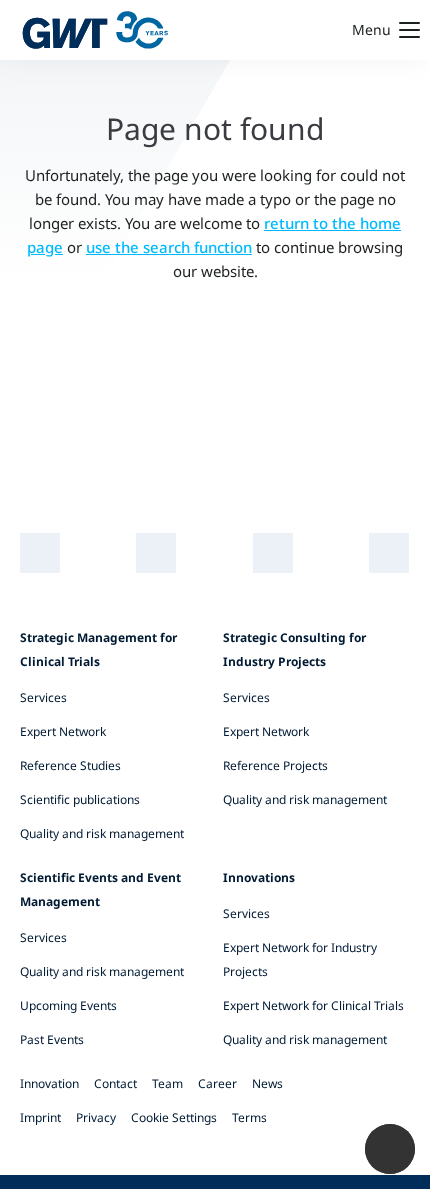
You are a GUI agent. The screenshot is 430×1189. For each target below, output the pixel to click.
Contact (115, 1083)
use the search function (169, 247)
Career (217, 1083)
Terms (249, 1117)
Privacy (96, 1117)
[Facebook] (389, 553)
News (267, 1083)
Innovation (49, 1083)
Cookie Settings (174, 1117)
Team (167, 1083)
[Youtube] (273, 553)
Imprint (40, 1117)
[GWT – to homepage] (95, 30)
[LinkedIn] (40, 553)
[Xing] (156, 553)
